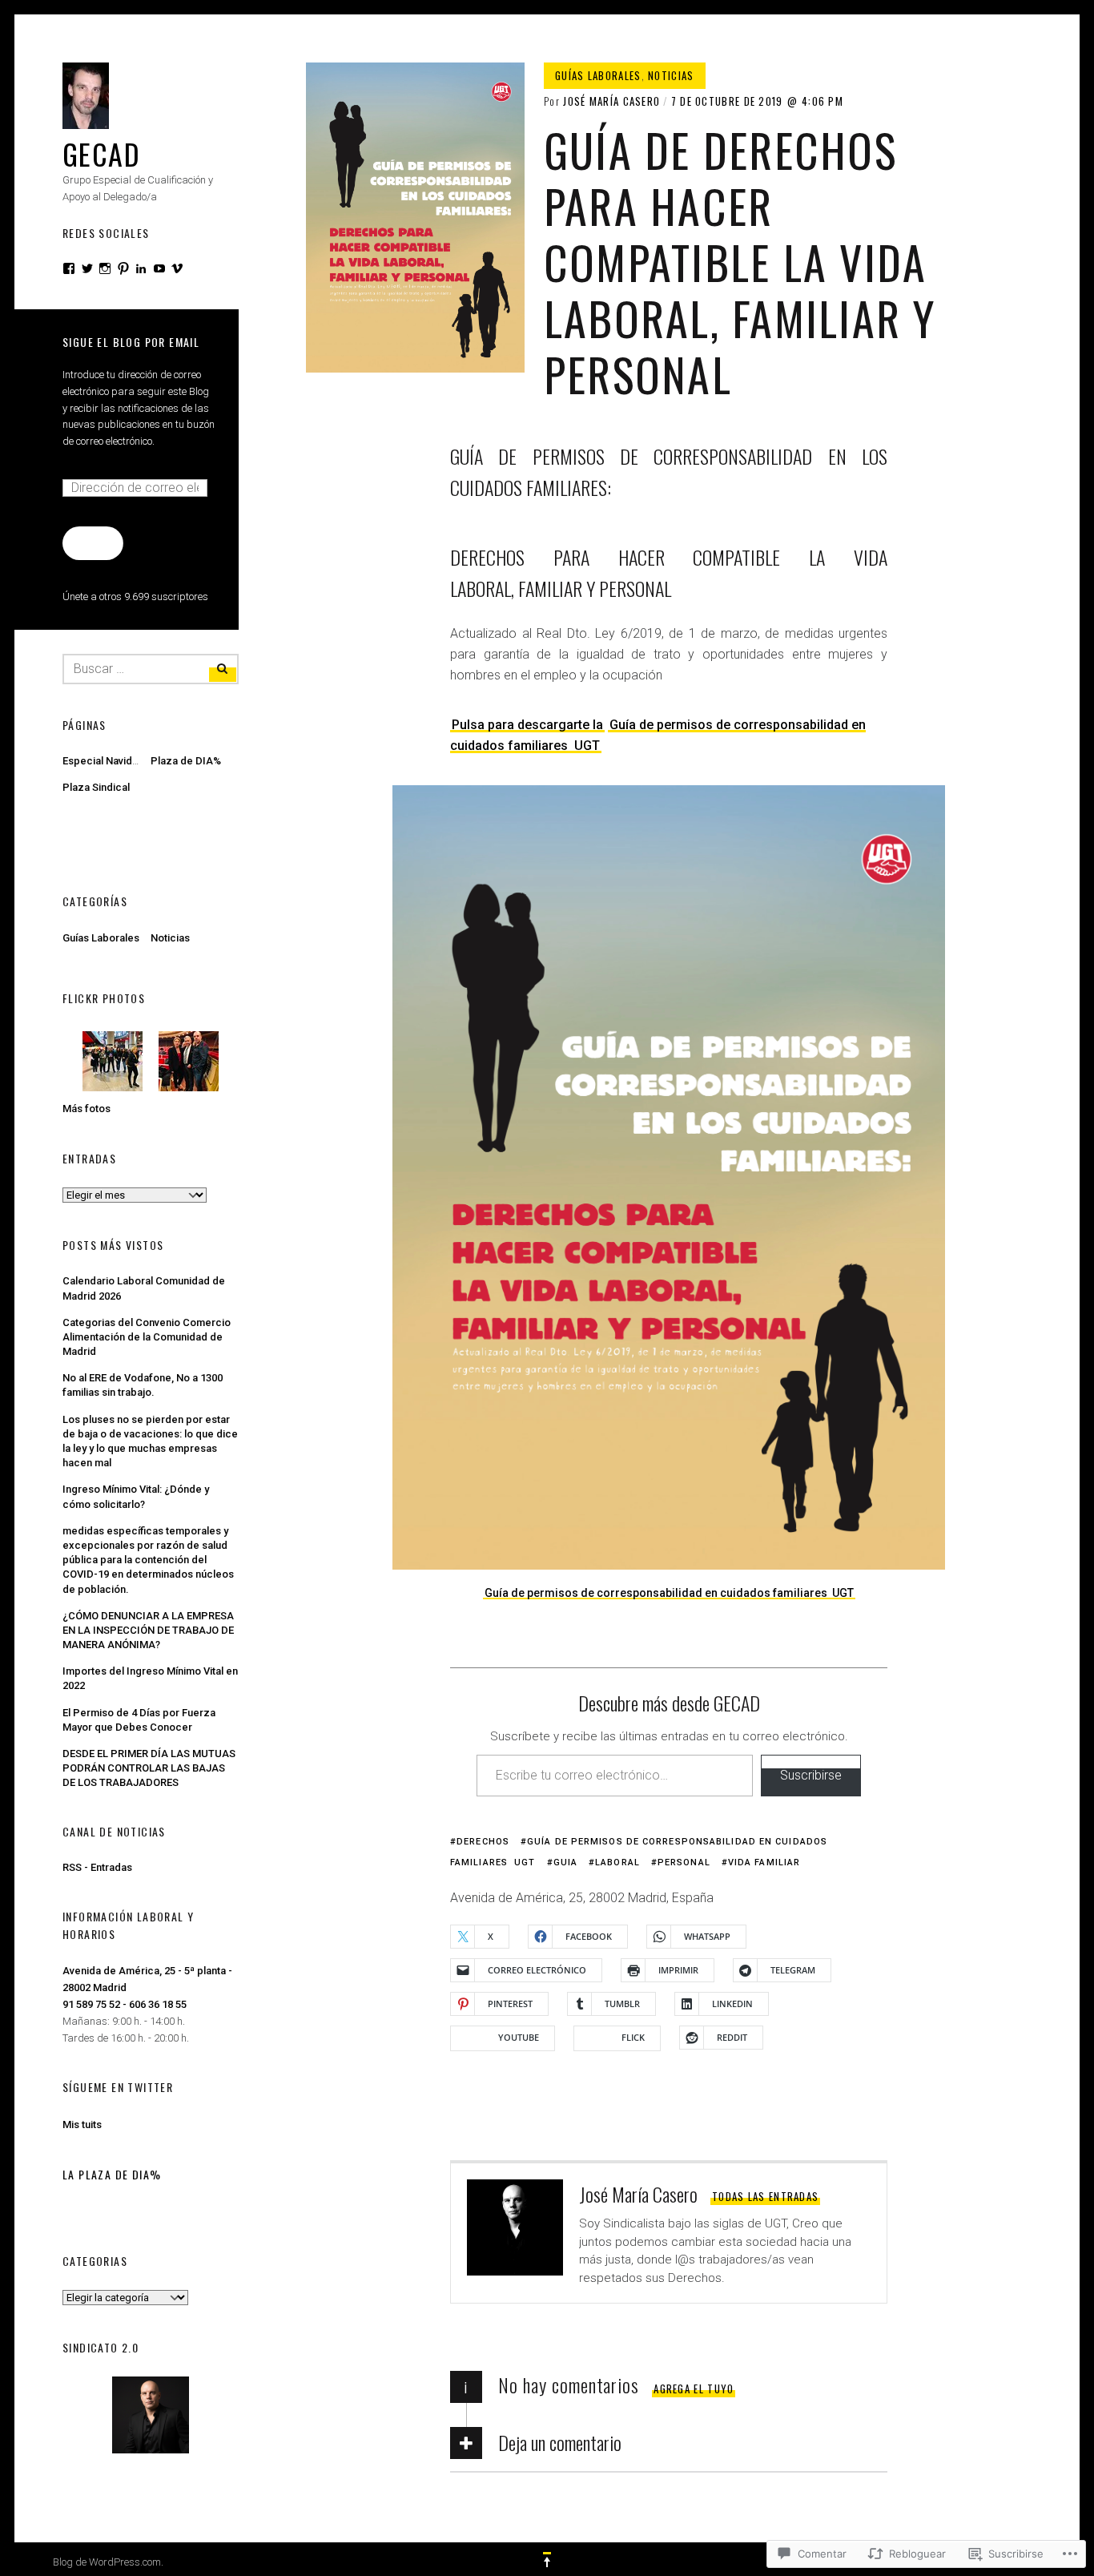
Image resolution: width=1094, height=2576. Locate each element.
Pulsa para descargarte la (527, 725)
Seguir (93, 542)
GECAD (101, 153)
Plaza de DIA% (186, 761)
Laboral (617, 1862)
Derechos (483, 1842)
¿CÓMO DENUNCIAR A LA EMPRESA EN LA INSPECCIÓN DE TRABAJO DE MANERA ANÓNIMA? (148, 1630)
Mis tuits (82, 2124)
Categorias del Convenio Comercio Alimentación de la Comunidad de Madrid (147, 1337)
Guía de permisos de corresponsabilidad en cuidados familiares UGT (669, 1593)
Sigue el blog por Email (131, 342)
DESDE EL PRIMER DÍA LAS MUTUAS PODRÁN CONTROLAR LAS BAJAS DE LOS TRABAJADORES (149, 1768)
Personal (684, 1862)
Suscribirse (811, 1775)
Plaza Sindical (96, 787)
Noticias (671, 75)
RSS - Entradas (97, 1867)
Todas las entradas (765, 2196)
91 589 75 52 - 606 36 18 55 (125, 2004)
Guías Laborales (598, 75)
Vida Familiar (764, 1862)
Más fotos (86, 1109)
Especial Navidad (103, 761)
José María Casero (611, 101)
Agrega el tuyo (694, 2389)
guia (565, 1862)
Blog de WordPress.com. (108, 2562)
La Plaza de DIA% (112, 2174)
